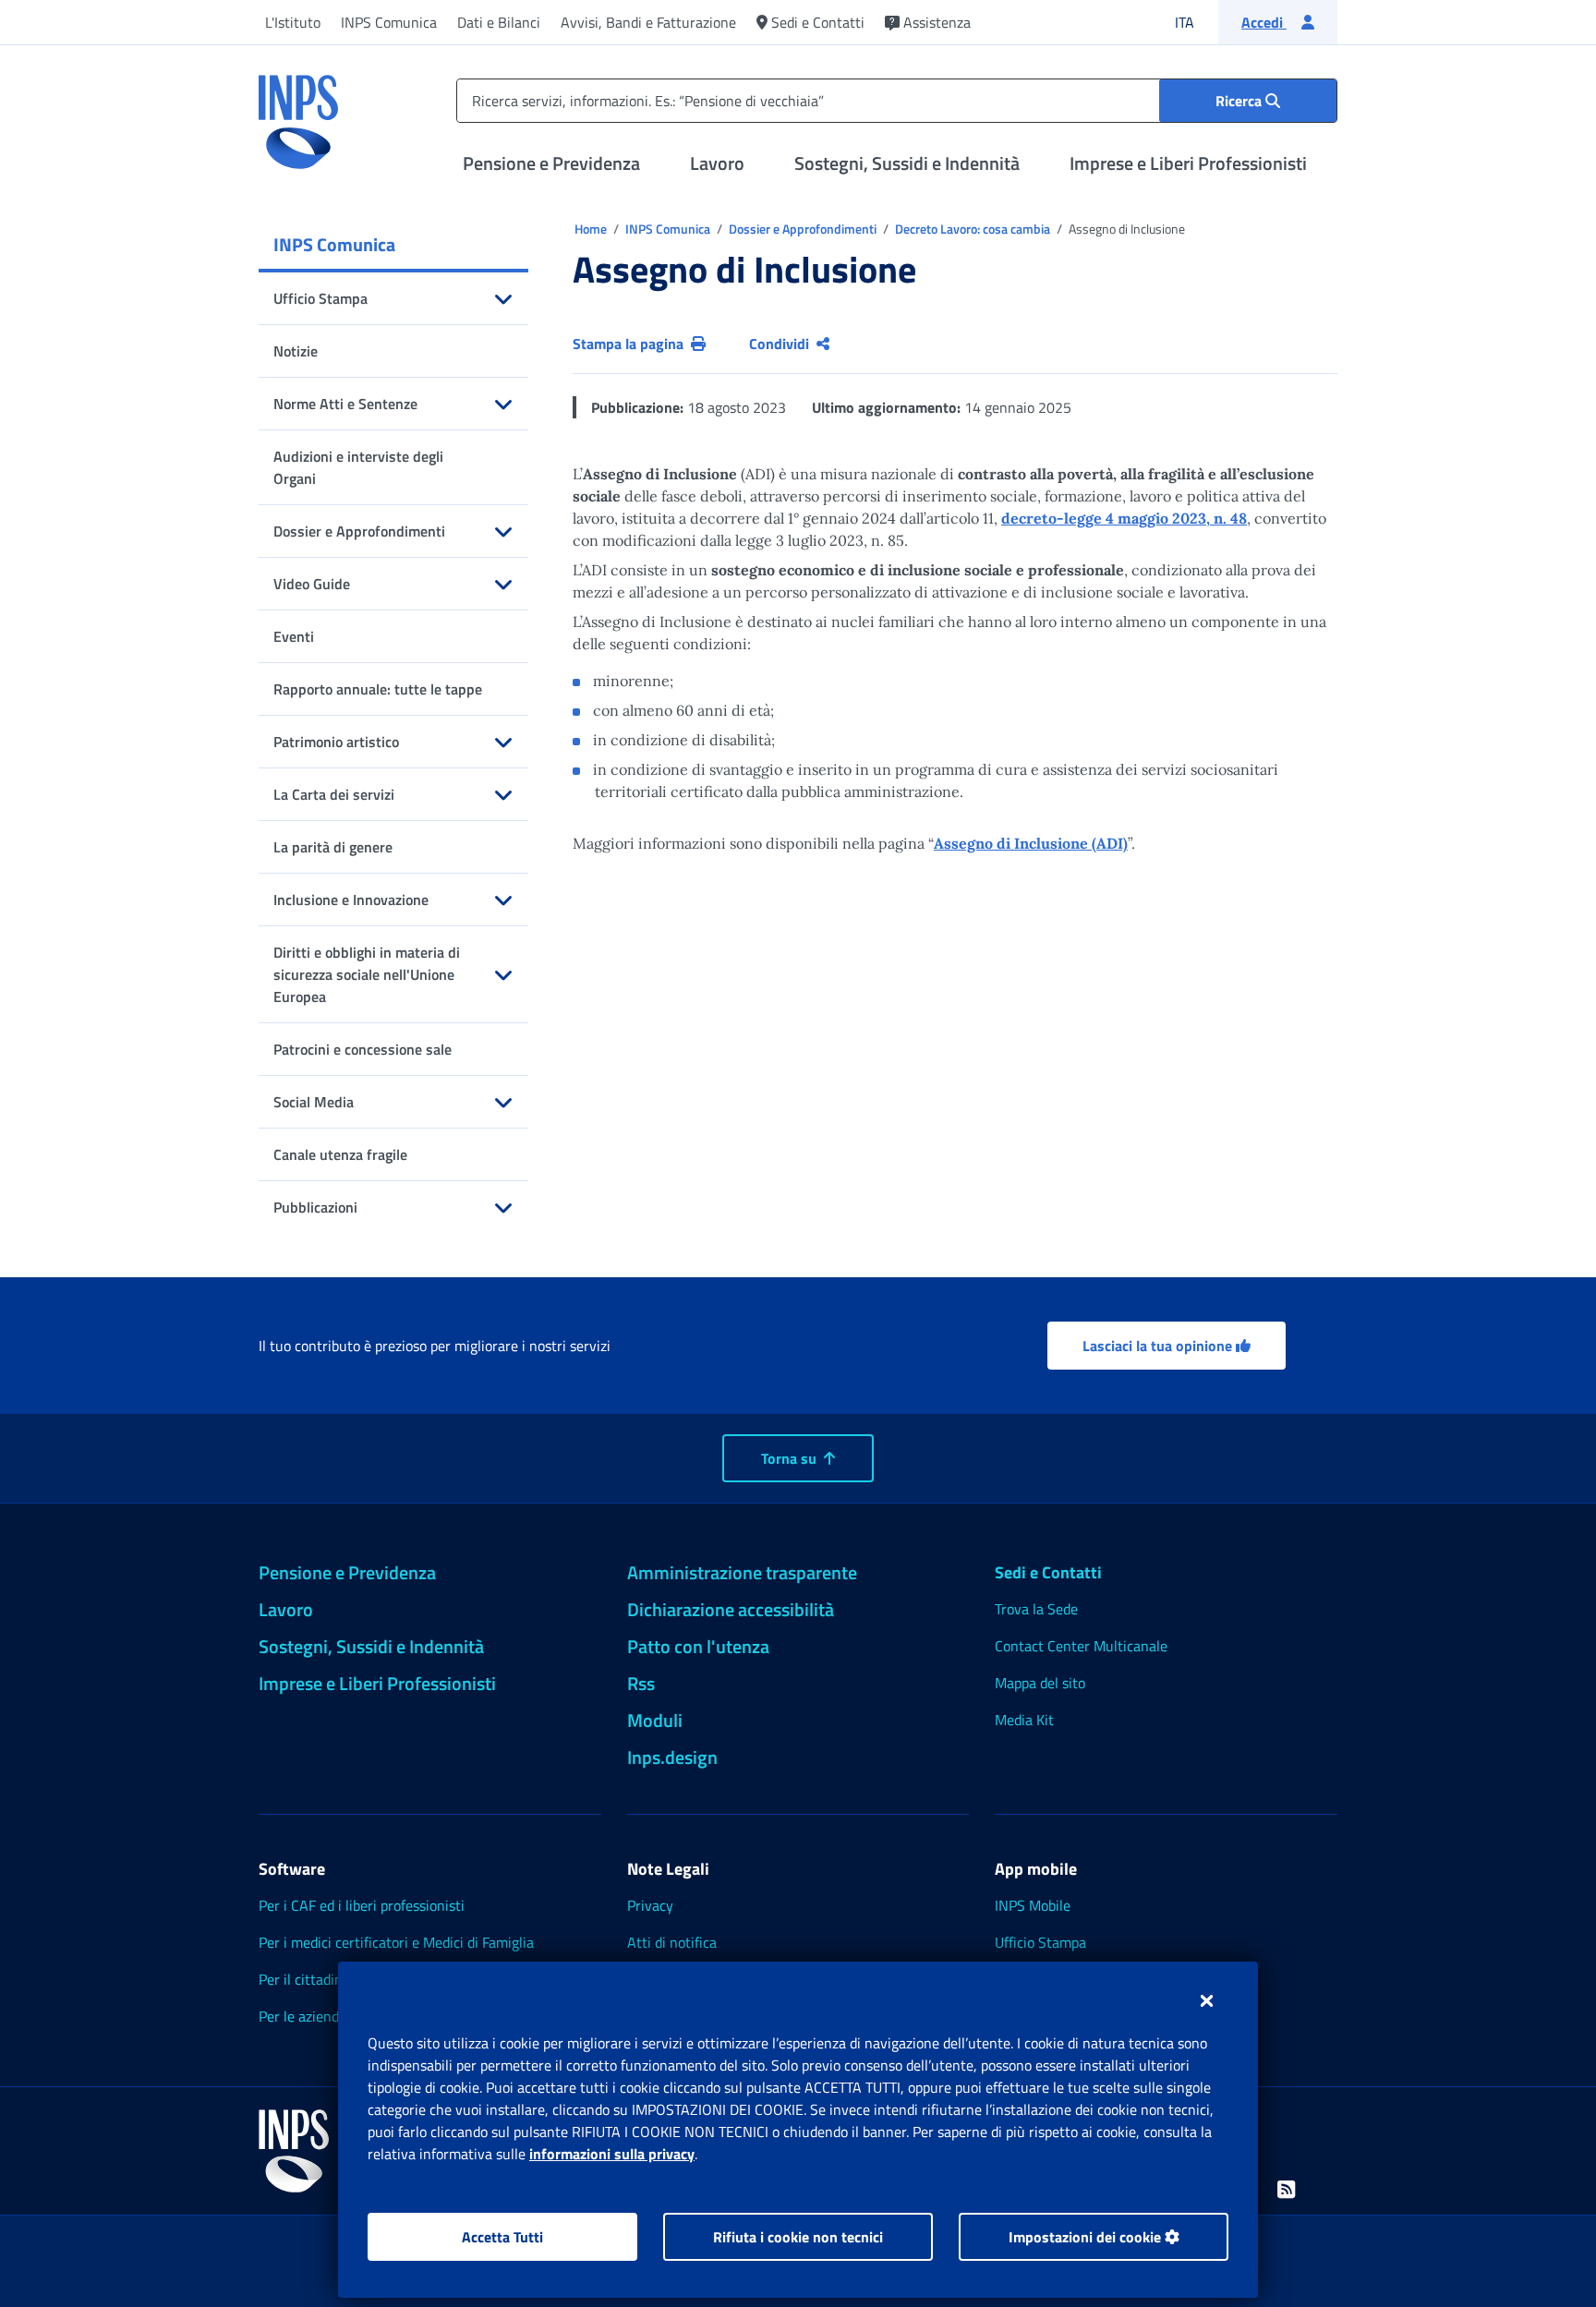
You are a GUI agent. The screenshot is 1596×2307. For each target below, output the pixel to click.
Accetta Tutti (502, 2237)
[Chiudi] (1207, 2000)
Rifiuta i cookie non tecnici (798, 2237)
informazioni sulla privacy (612, 2154)
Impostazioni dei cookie (1087, 2237)
